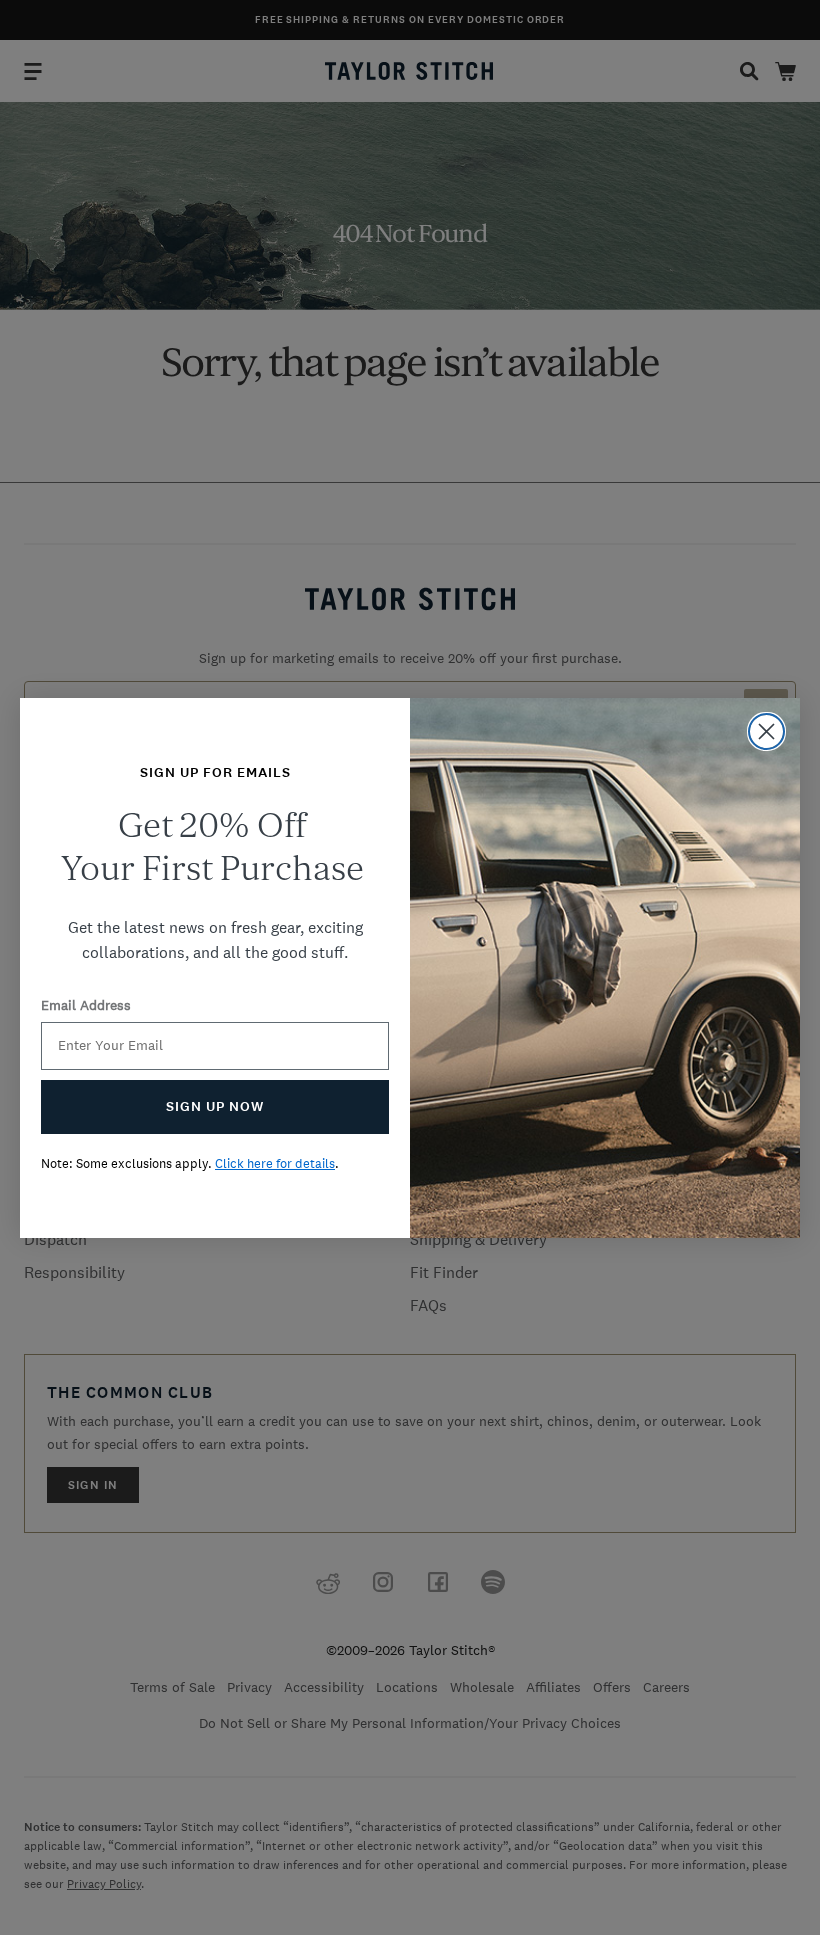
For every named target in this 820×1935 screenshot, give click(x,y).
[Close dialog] (766, 731)
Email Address (86, 1005)
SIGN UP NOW (215, 1106)
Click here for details (275, 1163)
